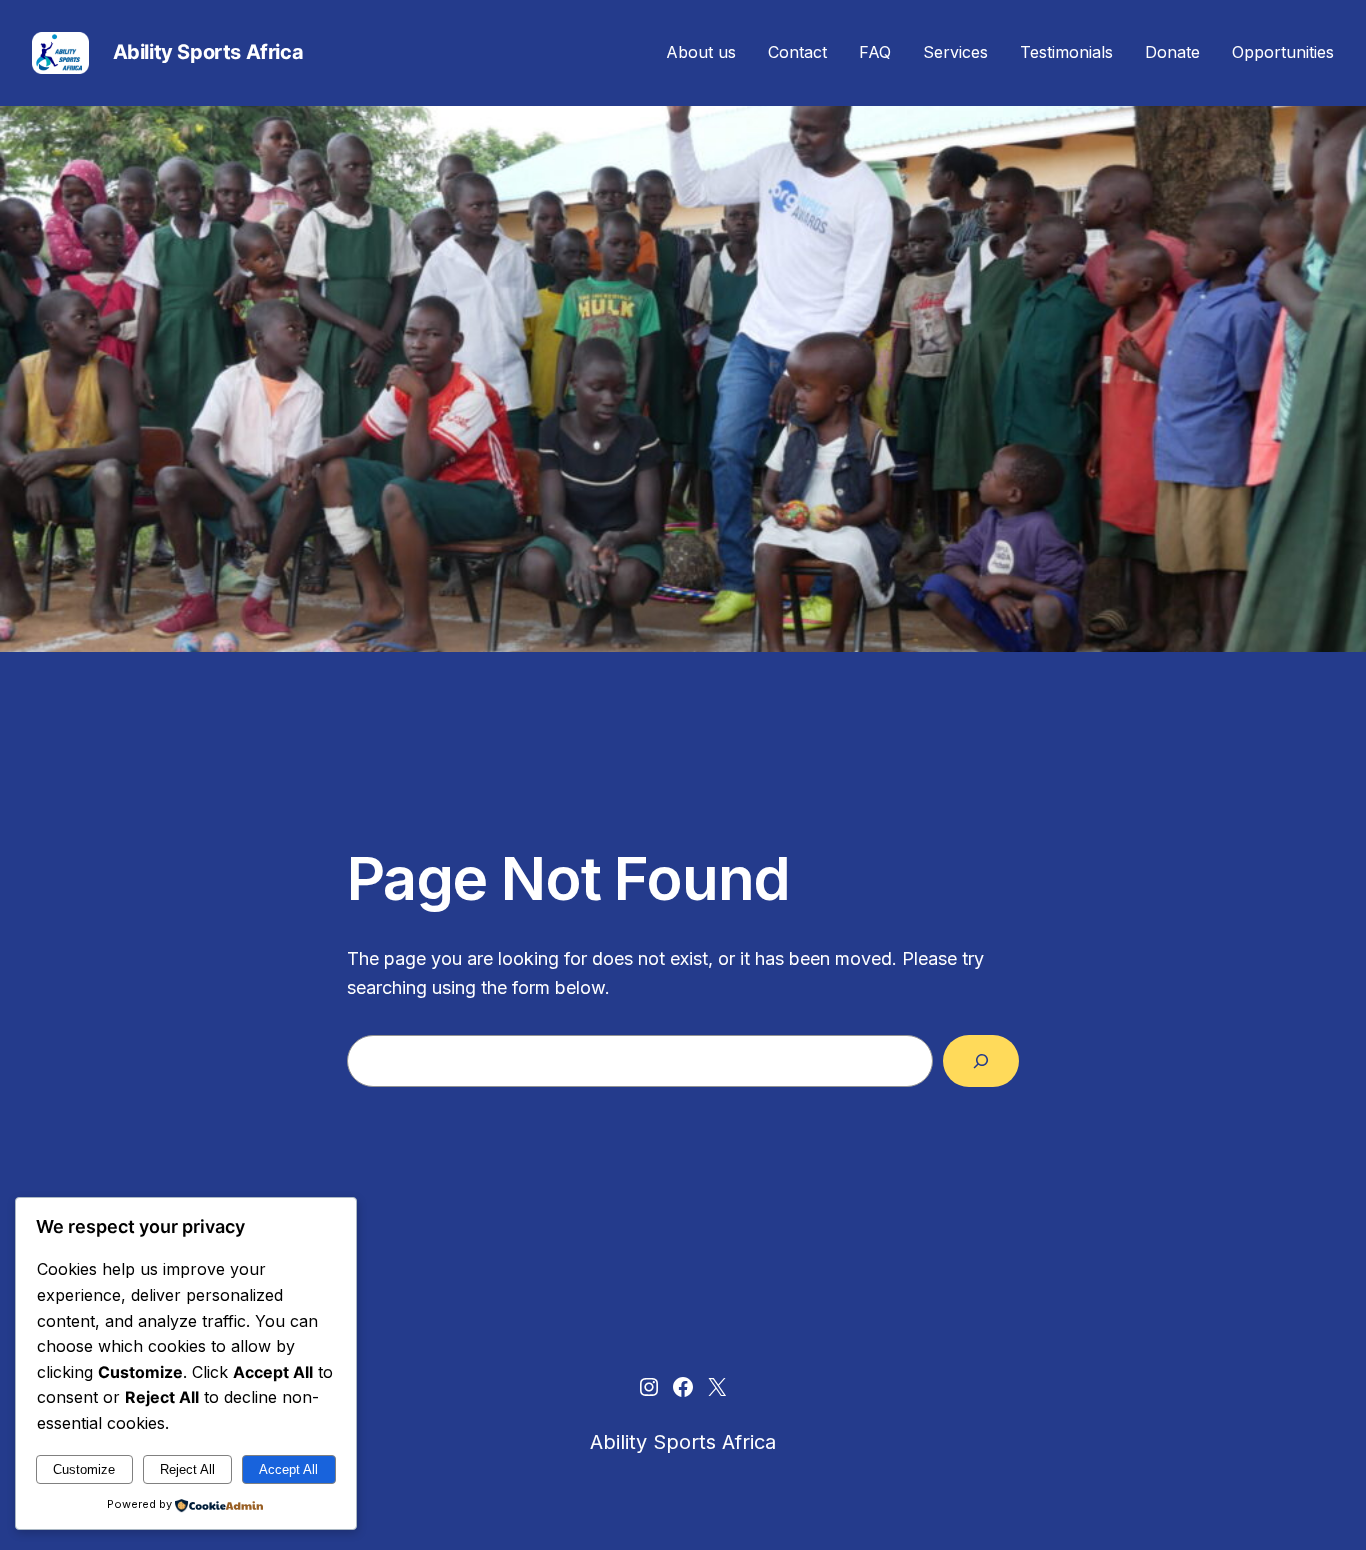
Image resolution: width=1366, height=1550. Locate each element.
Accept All (288, 1469)
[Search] (981, 1061)
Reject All (187, 1469)
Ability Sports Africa (208, 52)
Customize (84, 1469)
